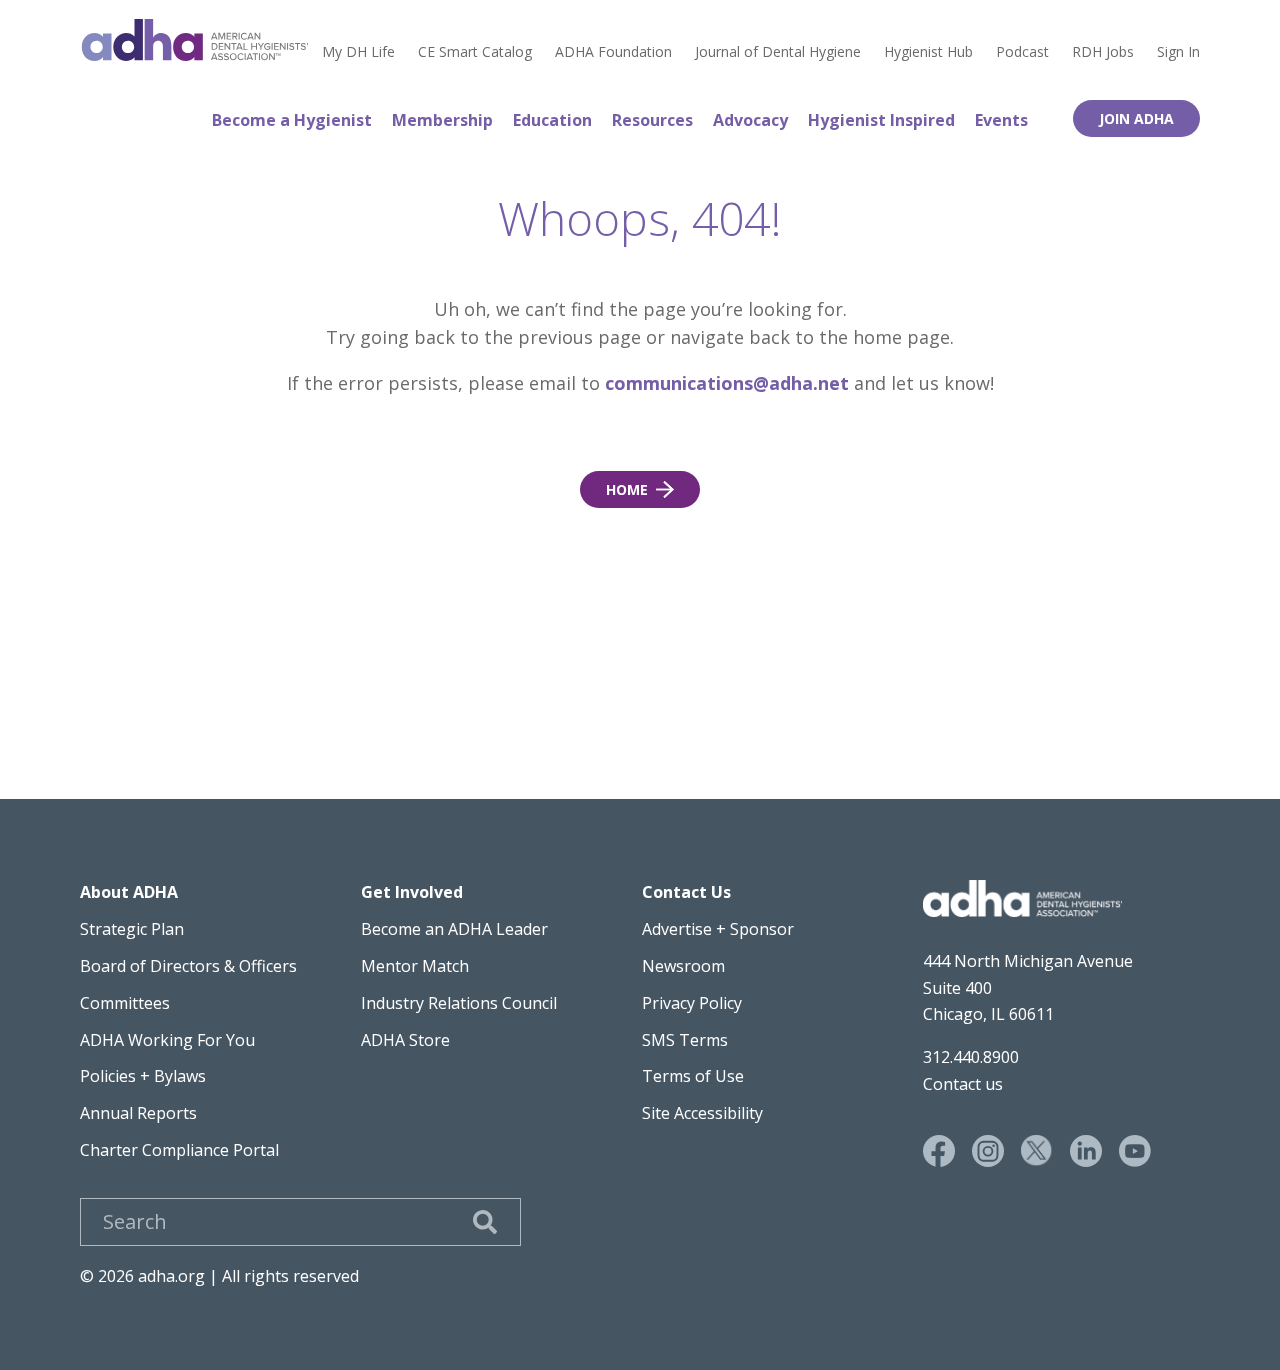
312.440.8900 (971, 1057)
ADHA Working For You (167, 1040)
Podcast (1022, 52)
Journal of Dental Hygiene (778, 52)
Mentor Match (415, 966)
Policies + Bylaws (143, 1076)
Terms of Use (693, 1076)
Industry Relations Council (459, 1003)
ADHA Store (405, 1040)
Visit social (939, 1151)
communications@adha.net (727, 383)
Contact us (963, 1084)
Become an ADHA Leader (454, 929)
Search (485, 1222)
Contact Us (686, 892)
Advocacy (750, 120)
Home (195, 40)
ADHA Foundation (613, 52)
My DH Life (358, 52)
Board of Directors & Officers (188, 966)
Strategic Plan (132, 929)
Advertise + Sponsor (718, 929)
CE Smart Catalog (475, 52)
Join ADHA (1136, 118)
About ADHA (129, 892)
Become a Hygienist (292, 120)
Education (552, 120)
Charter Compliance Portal (179, 1150)
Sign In (1178, 52)
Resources (652, 120)
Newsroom (683, 966)
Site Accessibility (702, 1113)
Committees (125, 1003)
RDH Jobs (1103, 52)
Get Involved (412, 892)
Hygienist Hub (928, 52)
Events (1001, 120)
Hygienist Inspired (881, 120)
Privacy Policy (692, 1003)
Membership (442, 120)
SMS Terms (685, 1040)
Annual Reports (138, 1113)
